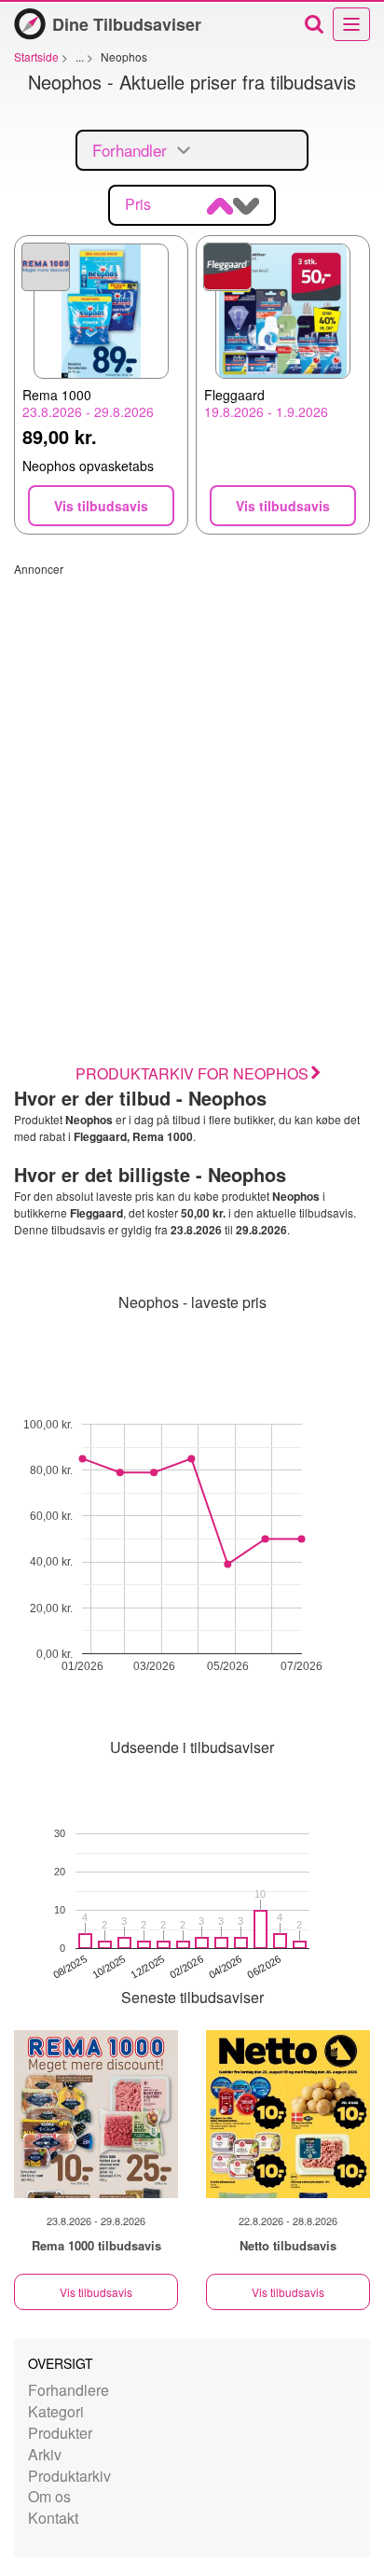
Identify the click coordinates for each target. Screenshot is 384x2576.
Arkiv (45, 2454)
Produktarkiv (69, 2476)
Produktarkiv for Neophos (192, 1073)
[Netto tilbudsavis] (288, 2114)
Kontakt (53, 2518)
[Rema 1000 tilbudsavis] (96, 2114)
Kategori (56, 2411)
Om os (49, 2496)
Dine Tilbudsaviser (127, 24)
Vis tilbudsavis (96, 2292)
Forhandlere (69, 2390)
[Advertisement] (192, 769)
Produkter (60, 2433)
